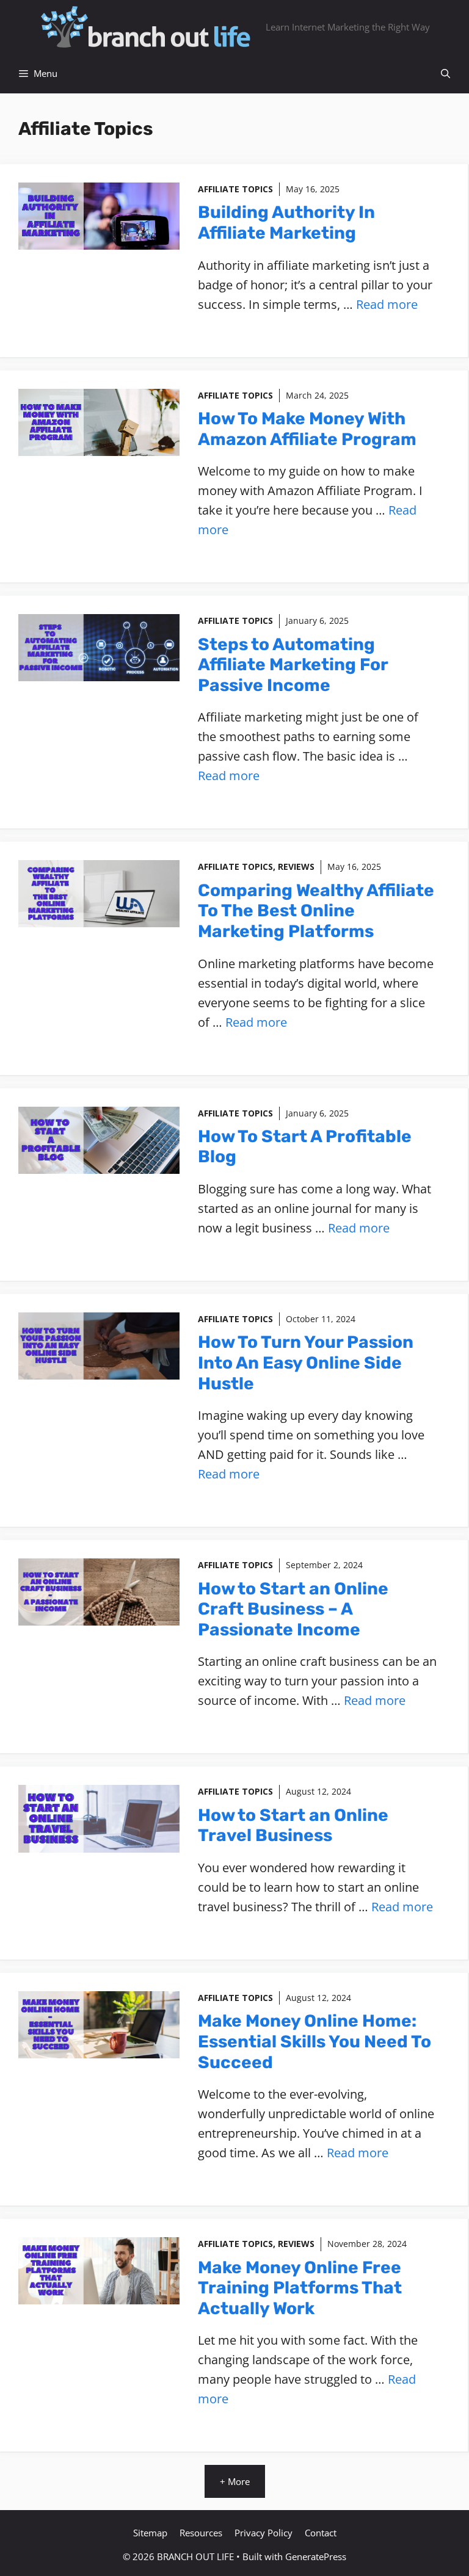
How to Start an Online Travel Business (293, 1825)
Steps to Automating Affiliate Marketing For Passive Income (293, 665)
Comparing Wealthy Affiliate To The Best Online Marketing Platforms (316, 911)
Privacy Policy (264, 2533)
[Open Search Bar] (445, 74)
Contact (321, 2533)
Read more (387, 304)
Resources (201, 2533)
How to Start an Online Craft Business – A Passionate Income (293, 1609)
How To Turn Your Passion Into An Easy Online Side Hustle (306, 1362)
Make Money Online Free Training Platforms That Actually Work (300, 2288)
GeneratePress (316, 2556)
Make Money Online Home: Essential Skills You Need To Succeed (314, 2041)
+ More (235, 2481)
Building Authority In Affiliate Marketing (286, 223)
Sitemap (150, 2533)
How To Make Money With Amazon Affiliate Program (307, 429)
